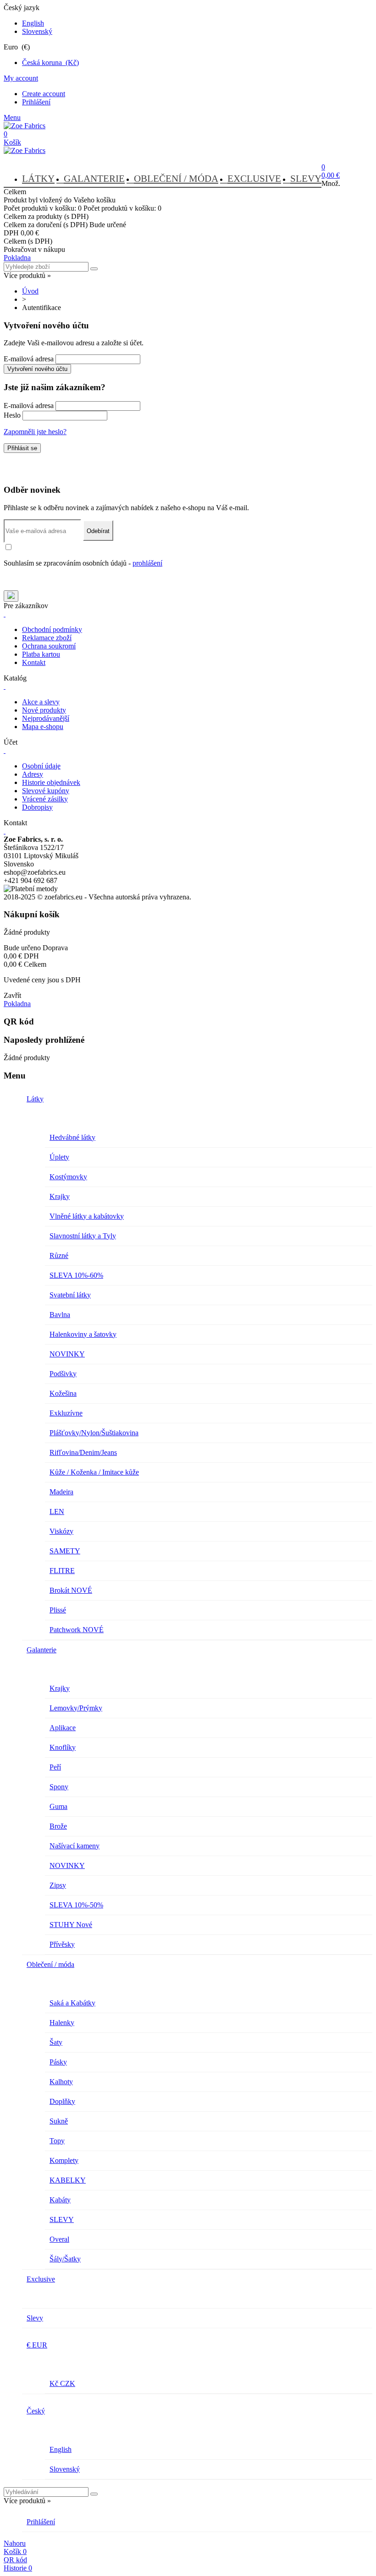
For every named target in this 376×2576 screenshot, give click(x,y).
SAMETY (65, 1551)
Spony (59, 1787)
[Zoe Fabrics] (25, 126)
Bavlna (60, 1315)
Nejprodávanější (46, 718)
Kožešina (63, 1393)
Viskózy (61, 1531)
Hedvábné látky (72, 1137)
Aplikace (63, 1728)
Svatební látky (70, 1295)
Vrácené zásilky (45, 799)
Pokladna (17, 258)
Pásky (58, 2062)
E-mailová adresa (29, 359)
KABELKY (68, 2180)
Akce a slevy (41, 702)
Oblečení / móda (176, 179)
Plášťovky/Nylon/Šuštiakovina (94, 1433)
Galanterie (94, 179)
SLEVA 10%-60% (76, 1275)
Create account (44, 94)
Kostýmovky (68, 1177)
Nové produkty (44, 710)
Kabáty (60, 2200)
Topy (57, 2141)
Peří (55, 1767)
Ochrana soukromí (49, 646)
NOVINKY (67, 1354)
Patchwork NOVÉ (77, 1630)
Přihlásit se (22, 448)
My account (21, 78)
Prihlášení (36, 102)
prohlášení (147, 563)
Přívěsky (62, 1944)
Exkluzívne (66, 1413)
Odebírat (98, 531)
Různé (59, 1255)
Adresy (33, 774)
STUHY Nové (71, 1925)
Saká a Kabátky (72, 2003)
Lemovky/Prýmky (76, 1708)
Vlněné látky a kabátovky (87, 1216)
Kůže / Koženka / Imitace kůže (94, 1472)
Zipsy (58, 1885)
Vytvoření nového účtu (37, 369)
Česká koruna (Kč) (50, 63)
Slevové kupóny (46, 791)
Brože (58, 1826)
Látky (38, 179)
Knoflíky (63, 1747)
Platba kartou (41, 654)
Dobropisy (37, 807)
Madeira (61, 1492)
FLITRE (62, 1571)
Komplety (64, 2160)
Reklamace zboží (47, 638)
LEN (57, 1511)
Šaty (56, 2042)
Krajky (60, 1196)
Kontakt (34, 662)
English (33, 23)
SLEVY (62, 2219)
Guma (58, 1806)
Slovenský (37, 31)
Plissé (58, 1610)
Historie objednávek (51, 782)
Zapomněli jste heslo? (35, 432)
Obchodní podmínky (52, 629)
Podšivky (63, 1374)
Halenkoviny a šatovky (83, 1334)
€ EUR (37, 2345)
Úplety (59, 1157)
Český (36, 2411)
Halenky (62, 2023)
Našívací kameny (75, 1846)
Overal (59, 2239)
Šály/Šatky (65, 2259)
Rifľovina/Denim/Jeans (83, 1452)
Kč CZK (62, 2383)
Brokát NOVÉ (71, 1590)
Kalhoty (61, 2082)
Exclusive (254, 179)
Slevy (306, 179)
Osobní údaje (41, 766)
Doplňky (62, 2101)
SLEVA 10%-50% (76, 1905)
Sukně (59, 2121)
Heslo (12, 415)
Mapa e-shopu (43, 727)
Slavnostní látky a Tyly (83, 1236)
